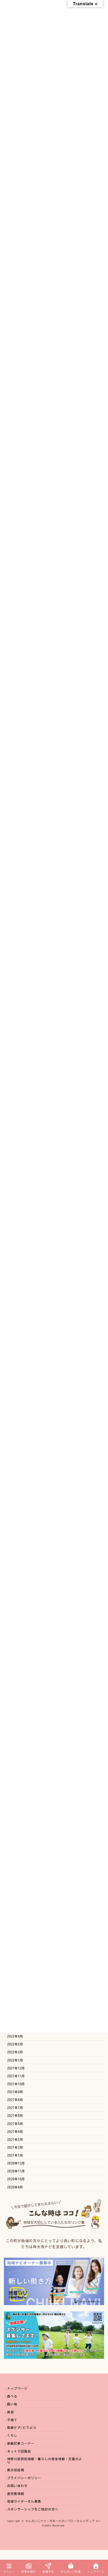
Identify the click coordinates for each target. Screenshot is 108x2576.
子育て (12, 2420)
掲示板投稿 (16, 2470)
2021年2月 (15, 2147)
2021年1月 (15, 2155)
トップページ (17, 2389)
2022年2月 (15, 2052)
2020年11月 (16, 2171)
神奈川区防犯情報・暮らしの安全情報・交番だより (45, 2461)
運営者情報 (16, 2494)
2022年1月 (15, 2060)
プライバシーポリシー (24, 2478)
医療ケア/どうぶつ (22, 2428)
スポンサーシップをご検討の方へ (33, 2509)
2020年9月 (15, 2187)
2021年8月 (15, 2100)
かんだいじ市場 (71, 2572)
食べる (12, 2396)
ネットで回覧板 (19, 2451)
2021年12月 (16, 2068)
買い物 (12, 2404)
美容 (10, 2412)
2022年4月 (15, 2036)
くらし (12, 2436)
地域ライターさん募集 (24, 2501)
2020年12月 (16, 2163)
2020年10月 (16, 2179)
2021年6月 (15, 2116)
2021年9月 (15, 2092)
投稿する (48, 2572)
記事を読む (29, 2572)
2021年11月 (16, 2076)
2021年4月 (15, 2131)
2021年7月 (15, 2108)
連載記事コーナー (21, 2443)
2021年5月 (15, 2123)
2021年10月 (16, 2084)
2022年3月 (15, 2044)
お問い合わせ (17, 2486)
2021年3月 (15, 2139)
